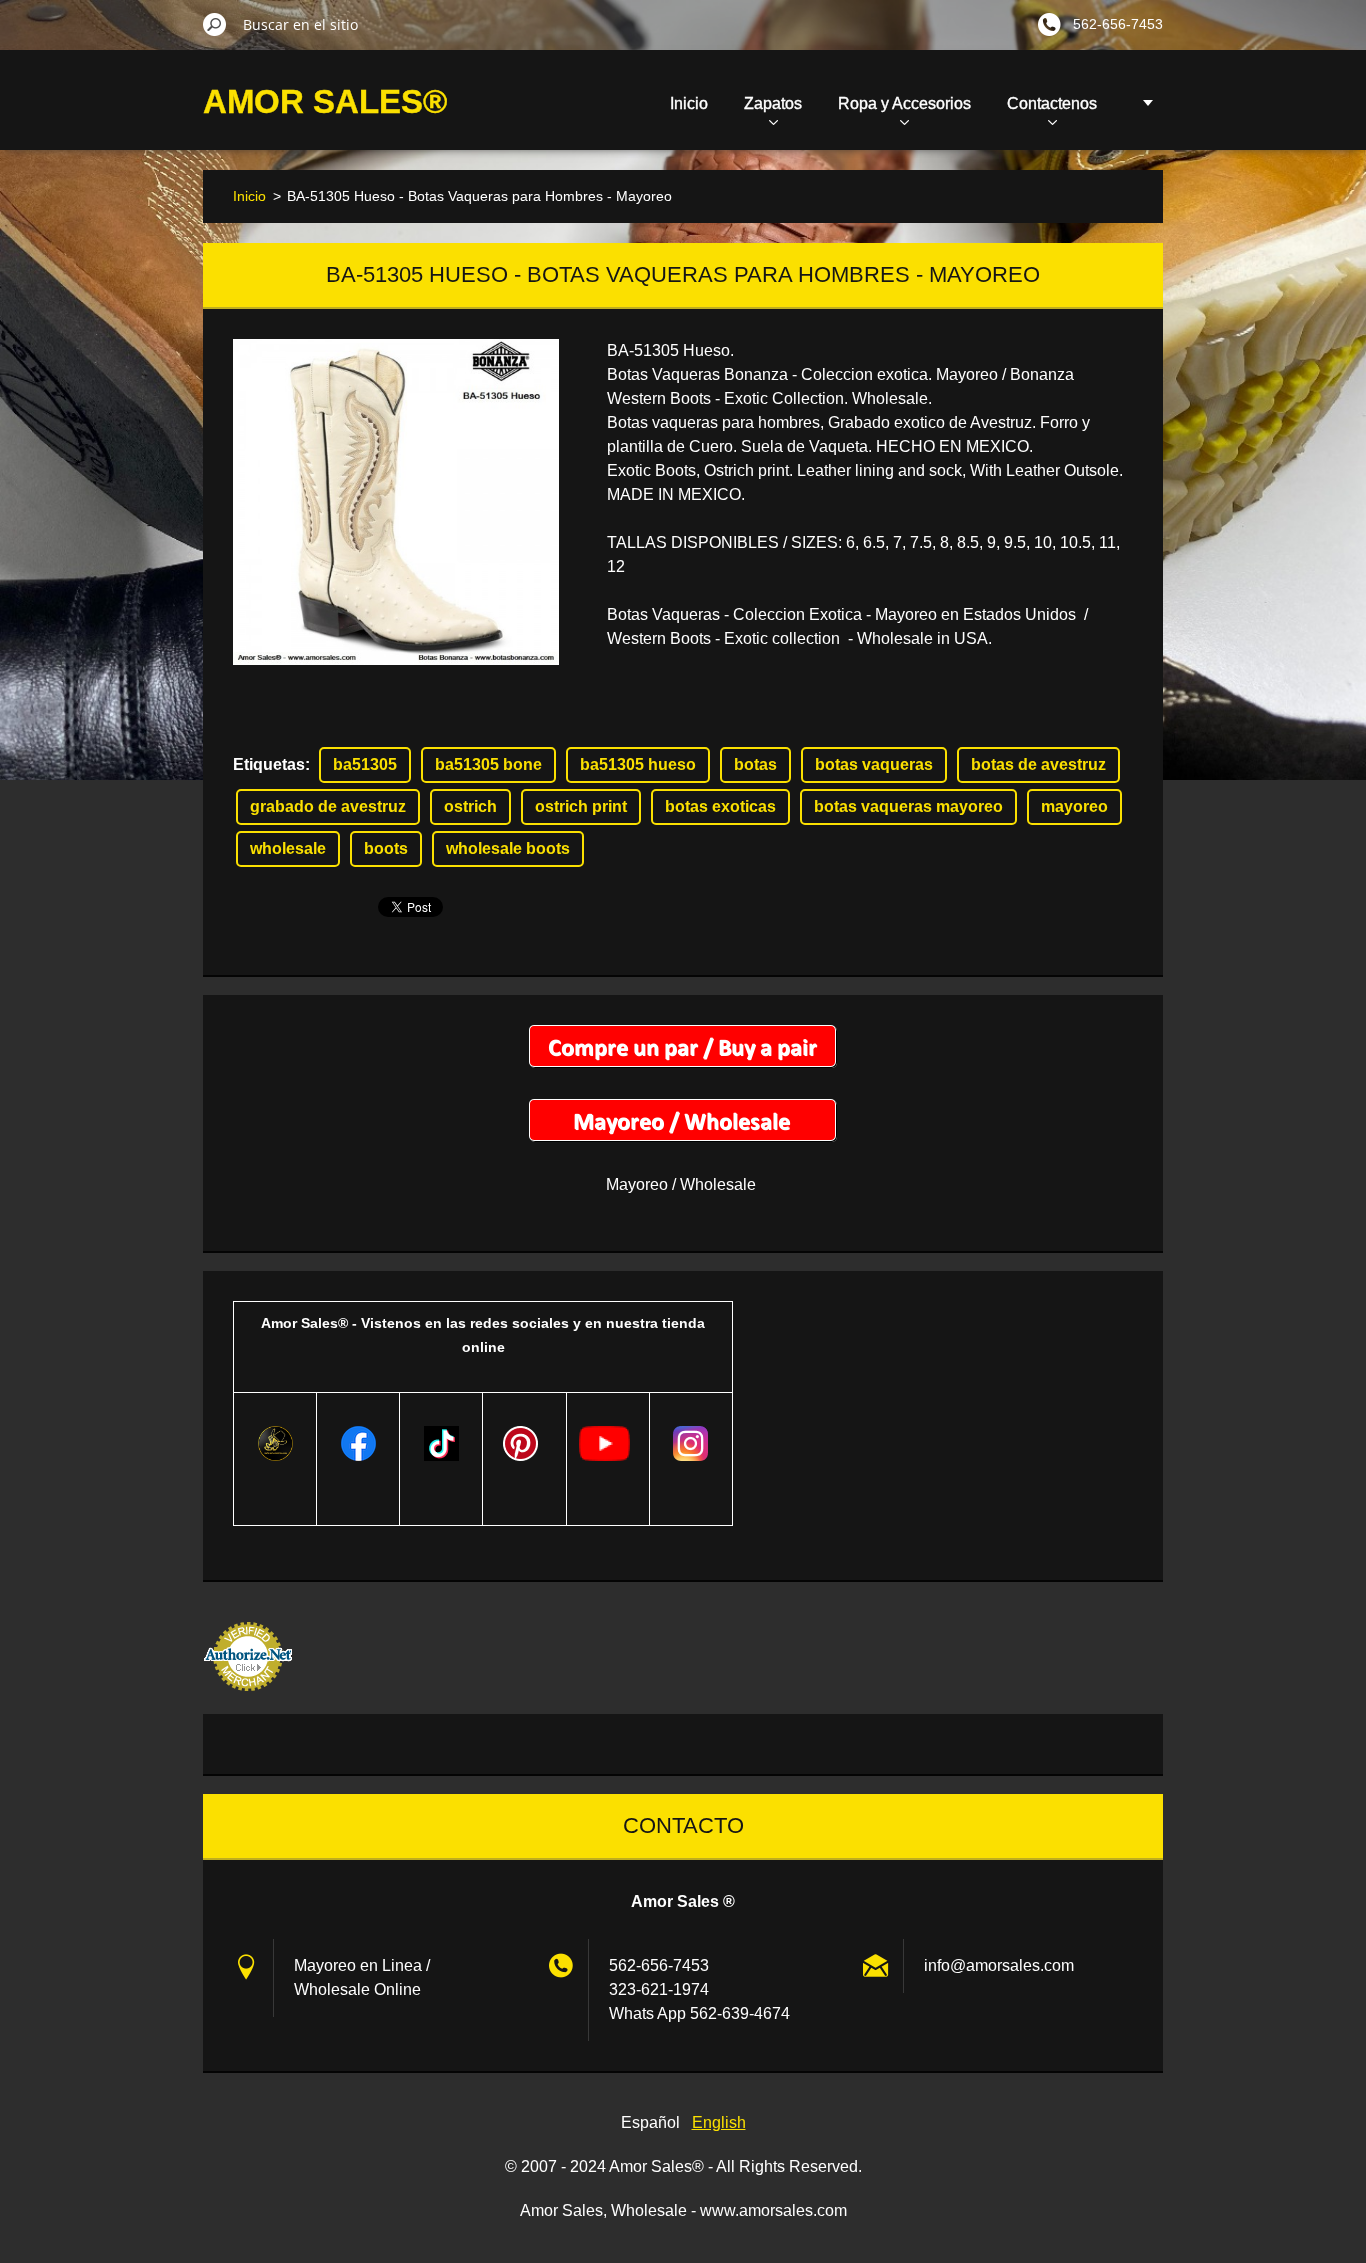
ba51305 (365, 764)
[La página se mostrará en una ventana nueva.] (396, 502)
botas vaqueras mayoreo (908, 806)
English (719, 2122)
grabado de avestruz (328, 806)
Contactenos (1052, 103)
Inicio (689, 103)
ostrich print (581, 806)
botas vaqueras (874, 764)
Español (650, 2122)
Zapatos (773, 103)
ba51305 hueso (638, 764)
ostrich (470, 806)
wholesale (288, 848)
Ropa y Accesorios (904, 103)
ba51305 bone (488, 764)
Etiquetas (269, 764)
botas (755, 764)
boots (386, 848)
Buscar (215, 24)
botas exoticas (720, 806)
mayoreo (1074, 806)
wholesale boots (508, 848)
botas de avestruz (1038, 764)
